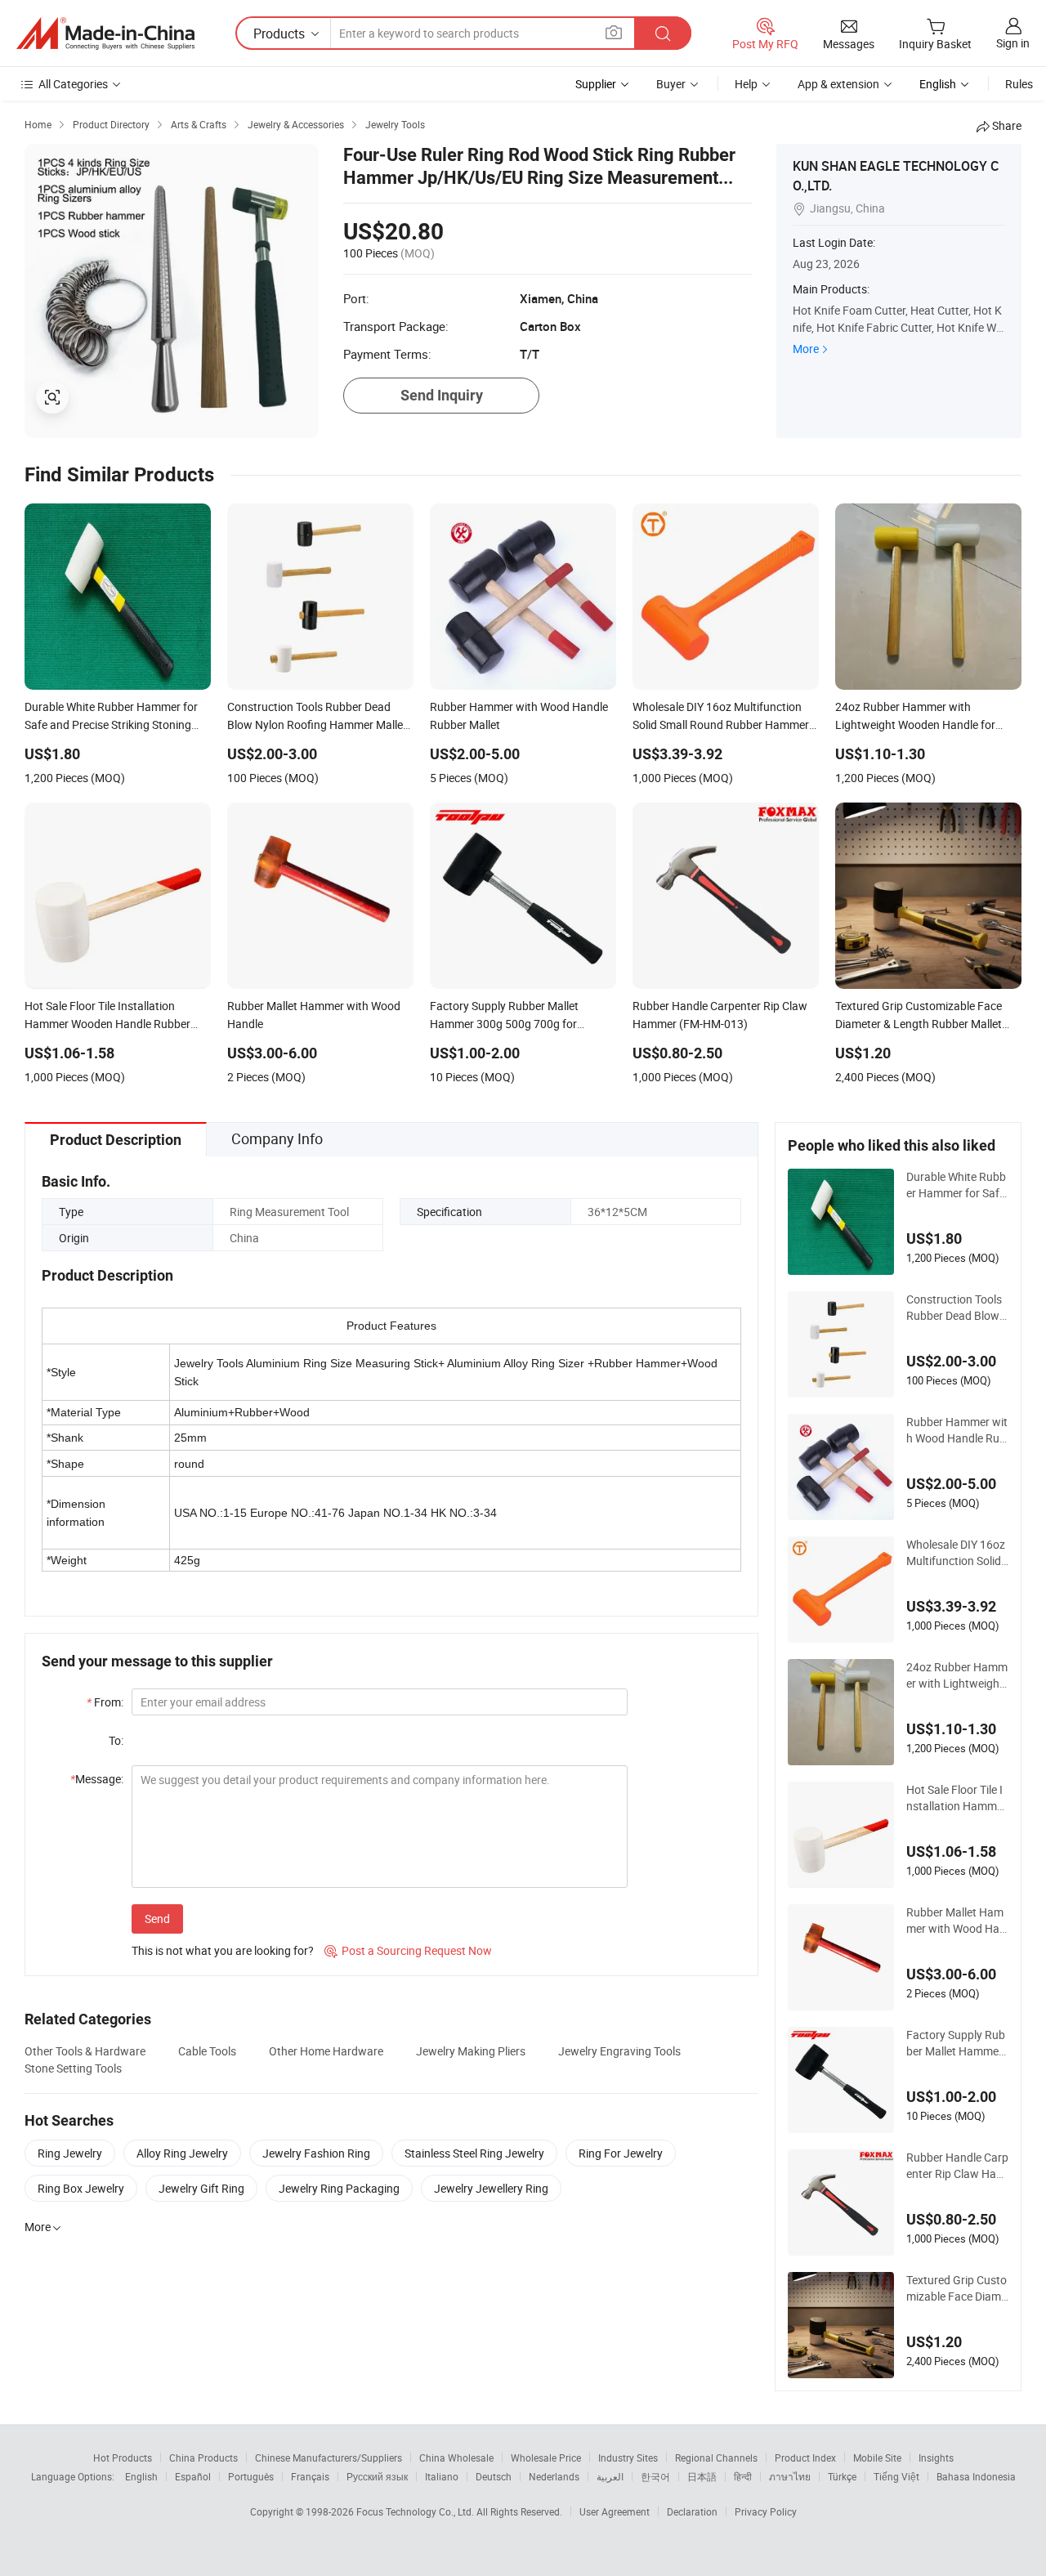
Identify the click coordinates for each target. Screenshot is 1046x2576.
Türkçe (842, 2476)
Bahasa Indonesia (976, 2476)
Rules (1019, 84)
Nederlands (554, 2476)
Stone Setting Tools (73, 2068)
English (141, 2476)
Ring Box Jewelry (81, 2188)
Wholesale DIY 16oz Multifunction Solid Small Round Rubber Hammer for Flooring (956, 1553)
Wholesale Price (546, 2457)
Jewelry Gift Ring (201, 2188)
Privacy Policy (766, 2511)
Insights (936, 2457)
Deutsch (494, 2476)
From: (105, 1702)
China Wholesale (456, 2457)
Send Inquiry (442, 395)
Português (251, 2476)
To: (116, 1740)
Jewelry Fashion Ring (316, 2153)
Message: (97, 1779)
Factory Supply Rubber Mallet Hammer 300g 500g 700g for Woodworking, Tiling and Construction (957, 2043)
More (806, 349)
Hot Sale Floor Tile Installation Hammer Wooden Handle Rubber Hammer (957, 1798)
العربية (610, 2476)
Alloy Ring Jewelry (182, 2153)
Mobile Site (877, 2457)
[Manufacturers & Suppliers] (105, 34)
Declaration (692, 2511)
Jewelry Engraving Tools (619, 2051)
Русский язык (377, 2476)
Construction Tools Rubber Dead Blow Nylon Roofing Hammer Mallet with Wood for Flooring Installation (956, 1308)
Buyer (671, 84)
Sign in (1013, 43)
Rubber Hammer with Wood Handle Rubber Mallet (957, 1430)
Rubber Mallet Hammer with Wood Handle (956, 1921)
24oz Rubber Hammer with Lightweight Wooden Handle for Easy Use (957, 1675)
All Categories (73, 84)
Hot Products (123, 2457)
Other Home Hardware (326, 2051)
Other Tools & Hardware (85, 2051)
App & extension (838, 84)
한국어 (655, 2476)
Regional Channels (716, 2457)
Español (193, 2476)
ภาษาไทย (790, 2476)
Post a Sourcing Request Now (408, 1950)
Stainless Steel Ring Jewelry (474, 2153)
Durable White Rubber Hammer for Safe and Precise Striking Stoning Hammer (956, 1185)
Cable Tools (207, 2051)
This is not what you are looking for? (223, 1950)
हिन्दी (743, 2476)
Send (157, 1919)
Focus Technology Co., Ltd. (416, 2511)
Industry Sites (628, 2457)
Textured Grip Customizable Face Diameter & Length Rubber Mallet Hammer (957, 2288)
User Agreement (615, 2511)
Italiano (442, 2476)
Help (746, 84)
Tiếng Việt (896, 2476)
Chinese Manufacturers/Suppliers (329, 2457)
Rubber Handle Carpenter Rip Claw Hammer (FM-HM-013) (957, 2166)
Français (310, 2476)
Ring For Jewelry (621, 2153)
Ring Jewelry (70, 2153)
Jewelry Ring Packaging (339, 2188)
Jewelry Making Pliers (471, 2051)
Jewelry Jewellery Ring (491, 2188)
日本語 (702, 2476)
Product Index (805, 2457)
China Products (203, 2457)
